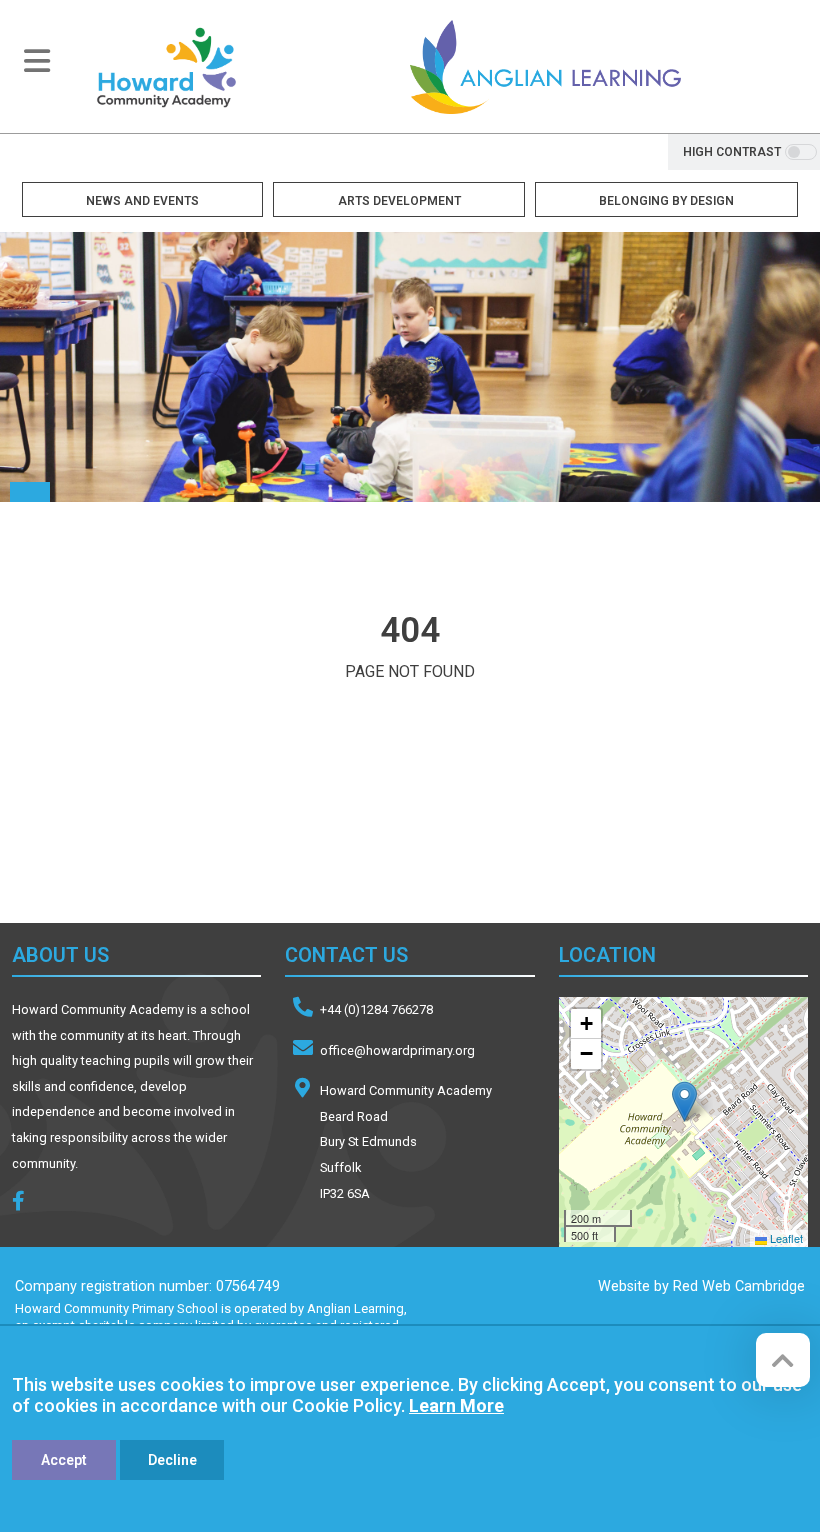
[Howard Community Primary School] (165, 66)
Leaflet (785, 1238)
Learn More (456, 1405)
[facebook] (26, 1203)
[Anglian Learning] (545, 66)
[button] (684, 1101)
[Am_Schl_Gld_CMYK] (426, 834)
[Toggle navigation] (37, 61)
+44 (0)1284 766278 (376, 1009)
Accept (64, 1460)
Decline (172, 1460)
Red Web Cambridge (739, 1286)
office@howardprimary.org (397, 1050)
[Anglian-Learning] (160, 834)
